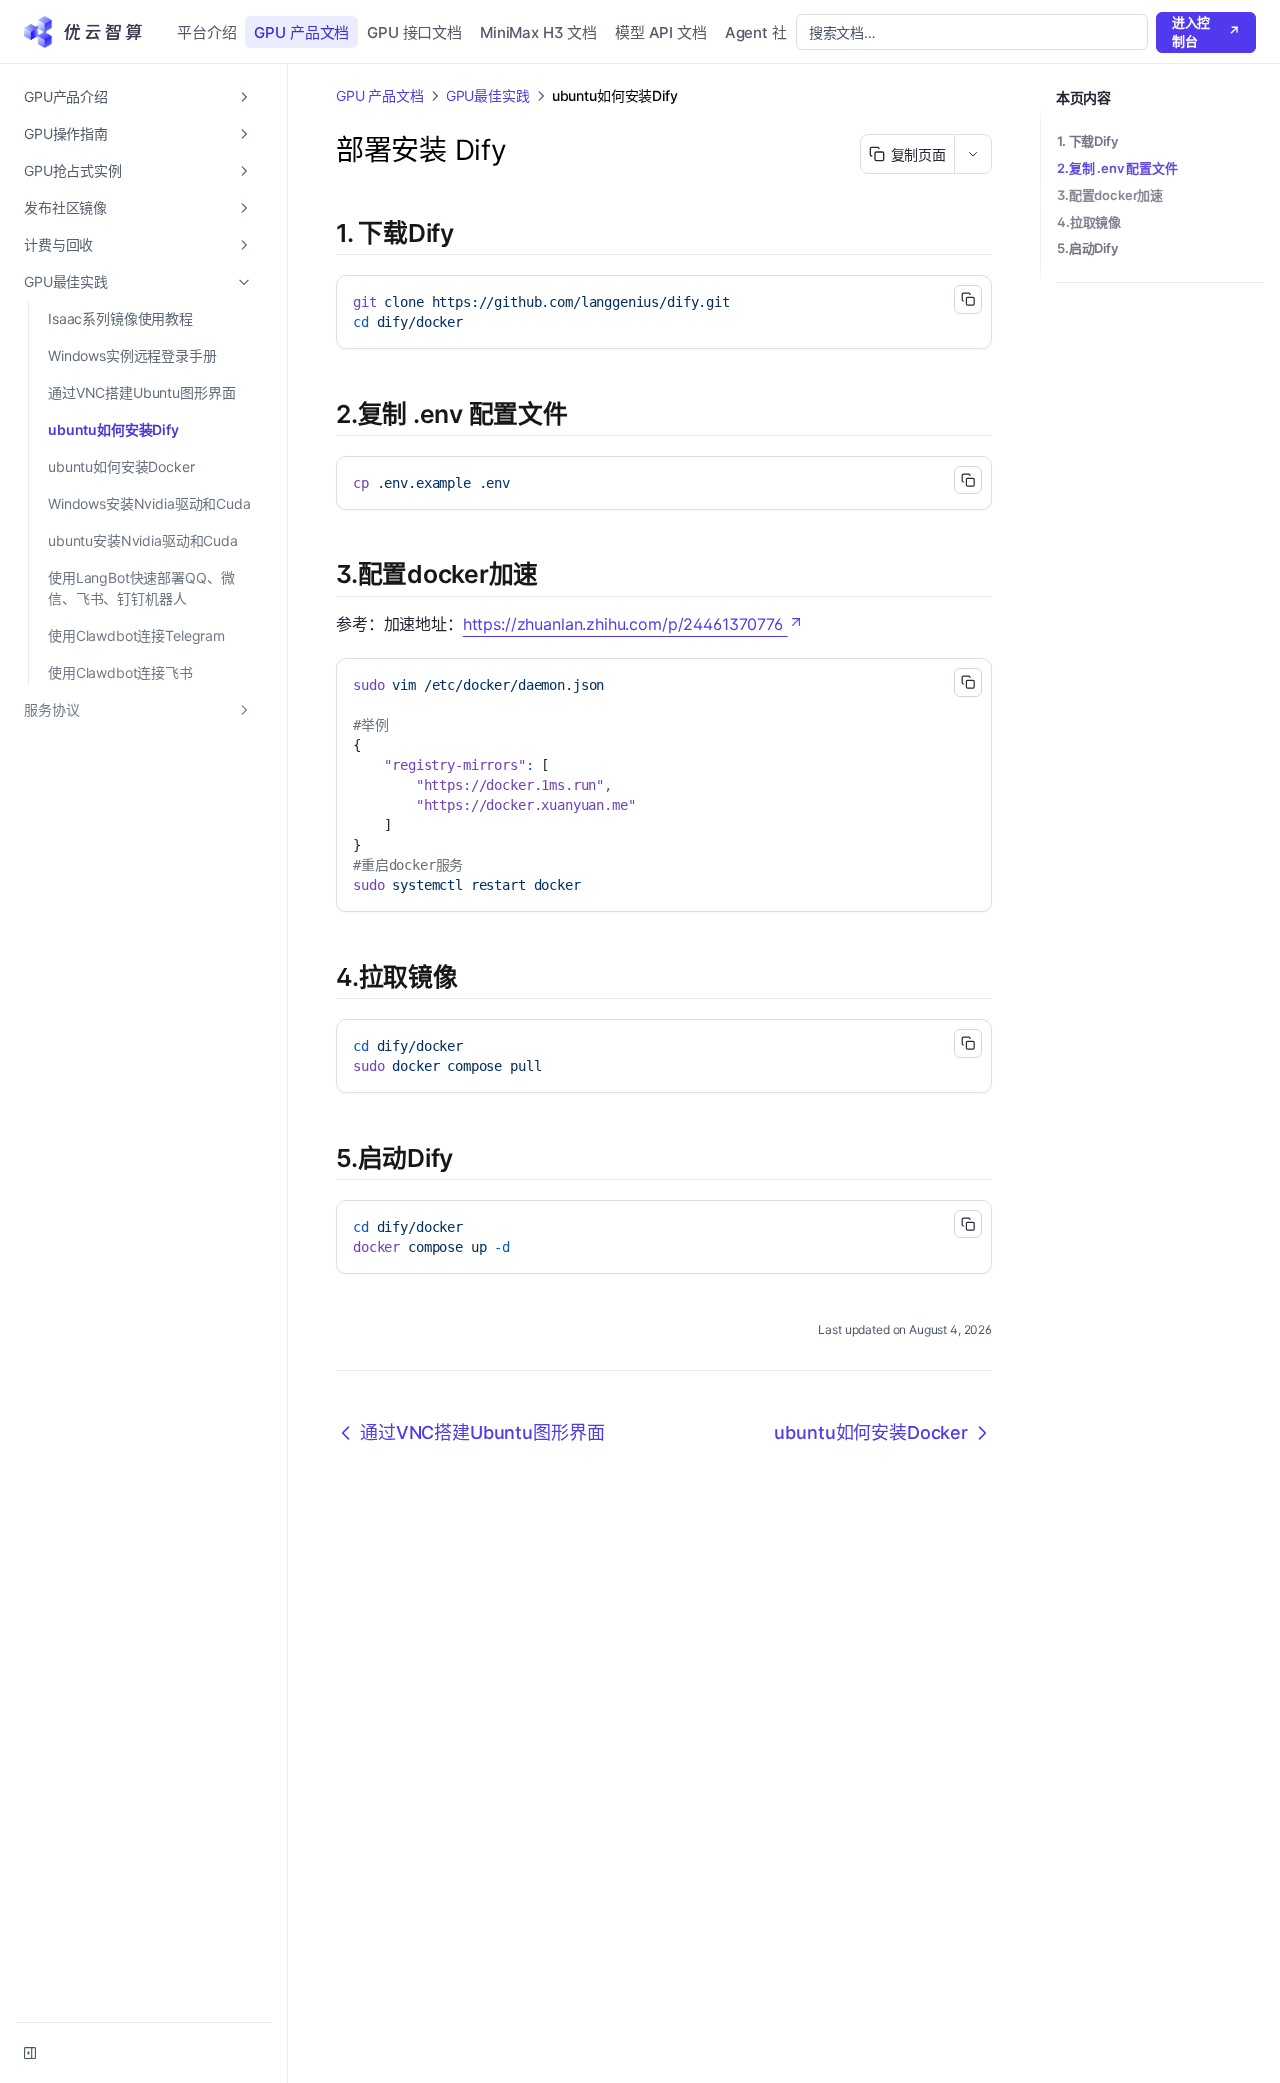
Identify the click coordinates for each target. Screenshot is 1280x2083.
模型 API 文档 (661, 32)
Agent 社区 (763, 32)
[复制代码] (968, 299)
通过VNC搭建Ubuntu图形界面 (141, 392)
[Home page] (90, 32)
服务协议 (51, 709)
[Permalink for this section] (470, 233)
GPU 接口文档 (414, 32)
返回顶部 (1079, 306)
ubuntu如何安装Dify (113, 429)
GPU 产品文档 (301, 32)
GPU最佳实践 (66, 281)
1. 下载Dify (1087, 141)
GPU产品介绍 (66, 96)
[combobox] (972, 32)
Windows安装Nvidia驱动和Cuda (149, 503)
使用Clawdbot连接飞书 (120, 672)
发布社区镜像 (65, 207)
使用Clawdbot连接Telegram (136, 635)
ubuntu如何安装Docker (121, 466)
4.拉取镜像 (1089, 222)
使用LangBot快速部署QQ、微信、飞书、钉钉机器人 (141, 588)
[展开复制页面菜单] (973, 154)
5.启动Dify (1087, 248)
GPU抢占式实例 (73, 170)
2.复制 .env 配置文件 (1117, 168)
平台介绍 (206, 32)
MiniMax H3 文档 (538, 32)
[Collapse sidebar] (30, 2053)
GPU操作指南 (66, 133)
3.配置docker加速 (1110, 195)
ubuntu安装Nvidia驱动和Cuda (143, 540)
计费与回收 (58, 244)
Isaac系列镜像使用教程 (120, 318)
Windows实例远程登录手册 (132, 355)
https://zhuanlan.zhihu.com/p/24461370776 (623, 624)
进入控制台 (1206, 32)
